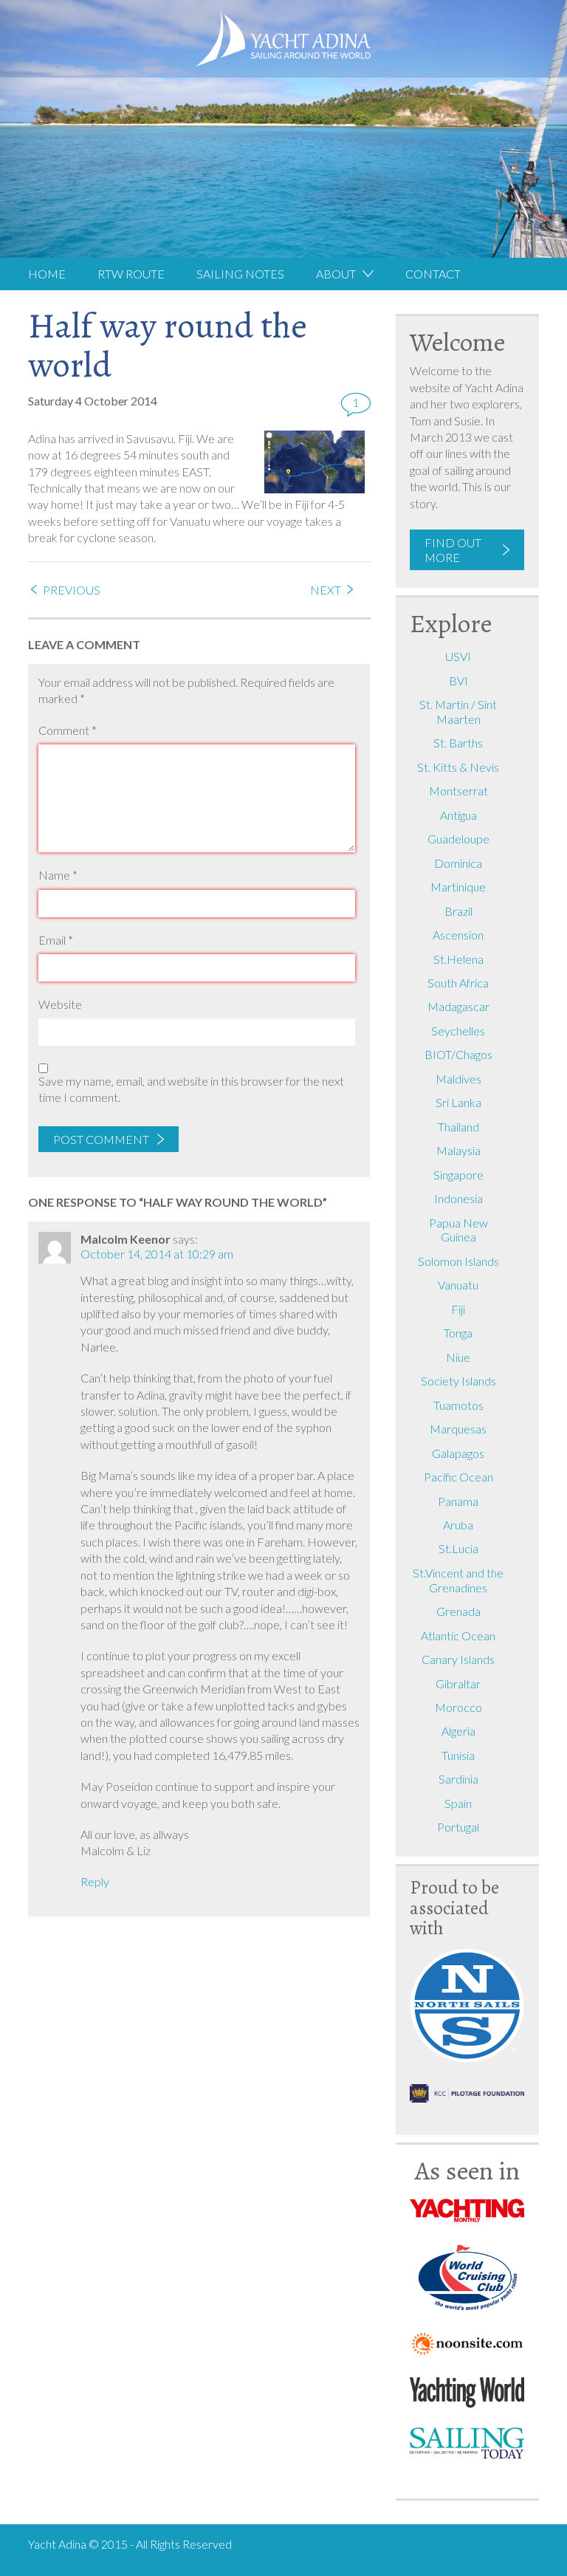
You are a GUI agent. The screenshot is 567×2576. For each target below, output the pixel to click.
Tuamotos (458, 1405)
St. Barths (458, 743)
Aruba (458, 1525)
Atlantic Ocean (458, 1635)
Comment (68, 730)
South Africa (458, 983)
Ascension (458, 935)
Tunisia (458, 1755)
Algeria (458, 1731)
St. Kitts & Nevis (458, 767)
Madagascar (458, 1006)
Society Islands (458, 1381)
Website (60, 1004)
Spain (458, 1803)
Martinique (458, 887)
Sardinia (458, 1779)
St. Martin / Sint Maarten (458, 712)
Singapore (458, 1175)
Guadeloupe (458, 839)
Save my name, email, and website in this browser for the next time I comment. (191, 1089)
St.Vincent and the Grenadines (458, 1580)
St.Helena (458, 959)
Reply (95, 1881)
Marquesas (458, 1429)
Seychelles (458, 1031)
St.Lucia (458, 1548)
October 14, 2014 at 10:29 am (157, 1254)
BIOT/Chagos (458, 1054)
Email (56, 940)
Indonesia (458, 1198)
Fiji (458, 1309)
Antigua (458, 815)
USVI (458, 656)
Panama (458, 1501)
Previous (72, 590)
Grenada (458, 1611)
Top (542, 2560)
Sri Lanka (458, 1102)
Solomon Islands (458, 1261)
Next (326, 590)
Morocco (458, 1707)
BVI (458, 681)
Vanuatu (458, 1285)
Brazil (458, 911)
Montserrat (458, 791)
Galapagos (458, 1453)
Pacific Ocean (458, 1477)
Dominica (458, 863)
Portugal (458, 1827)
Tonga (458, 1333)
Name (58, 875)
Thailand (458, 1127)
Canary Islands (458, 1659)
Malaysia (458, 1150)
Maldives (458, 1079)
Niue (458, 1357)
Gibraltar (458, 1683)
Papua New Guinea (458, 1230)
